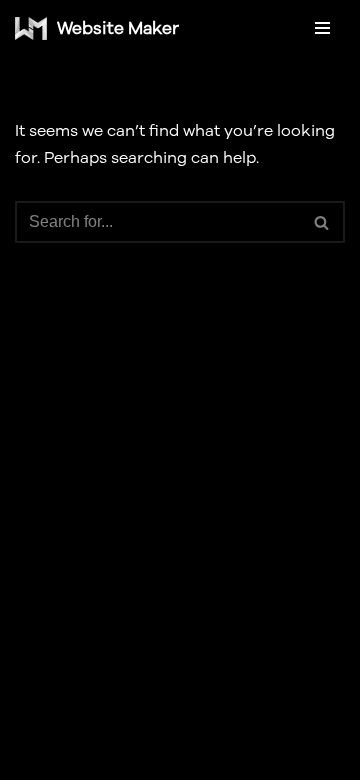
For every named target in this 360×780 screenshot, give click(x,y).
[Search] (322, 222)
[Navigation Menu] (322, 28)
